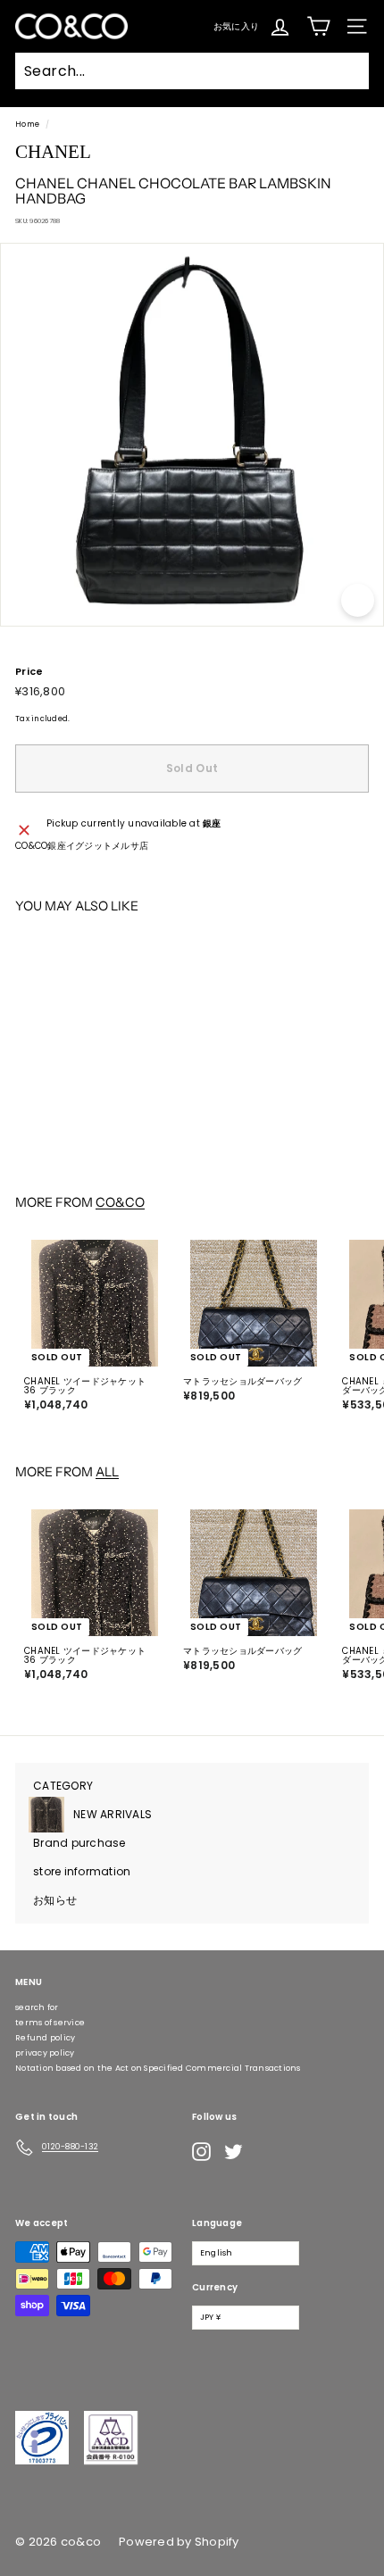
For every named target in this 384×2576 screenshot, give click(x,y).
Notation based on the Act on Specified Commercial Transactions (158, 2068)
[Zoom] (358, 600)
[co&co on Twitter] (234, 2152)
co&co (120, 1202)
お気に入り (236, 25)
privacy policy (45, 2053)
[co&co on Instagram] (201, 2152)
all (107, 1472)
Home (27, 124)
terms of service (50, 2023)
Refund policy (45, 2038)
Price (29, 672)
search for (37, 2007)
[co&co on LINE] (269, 2152)
